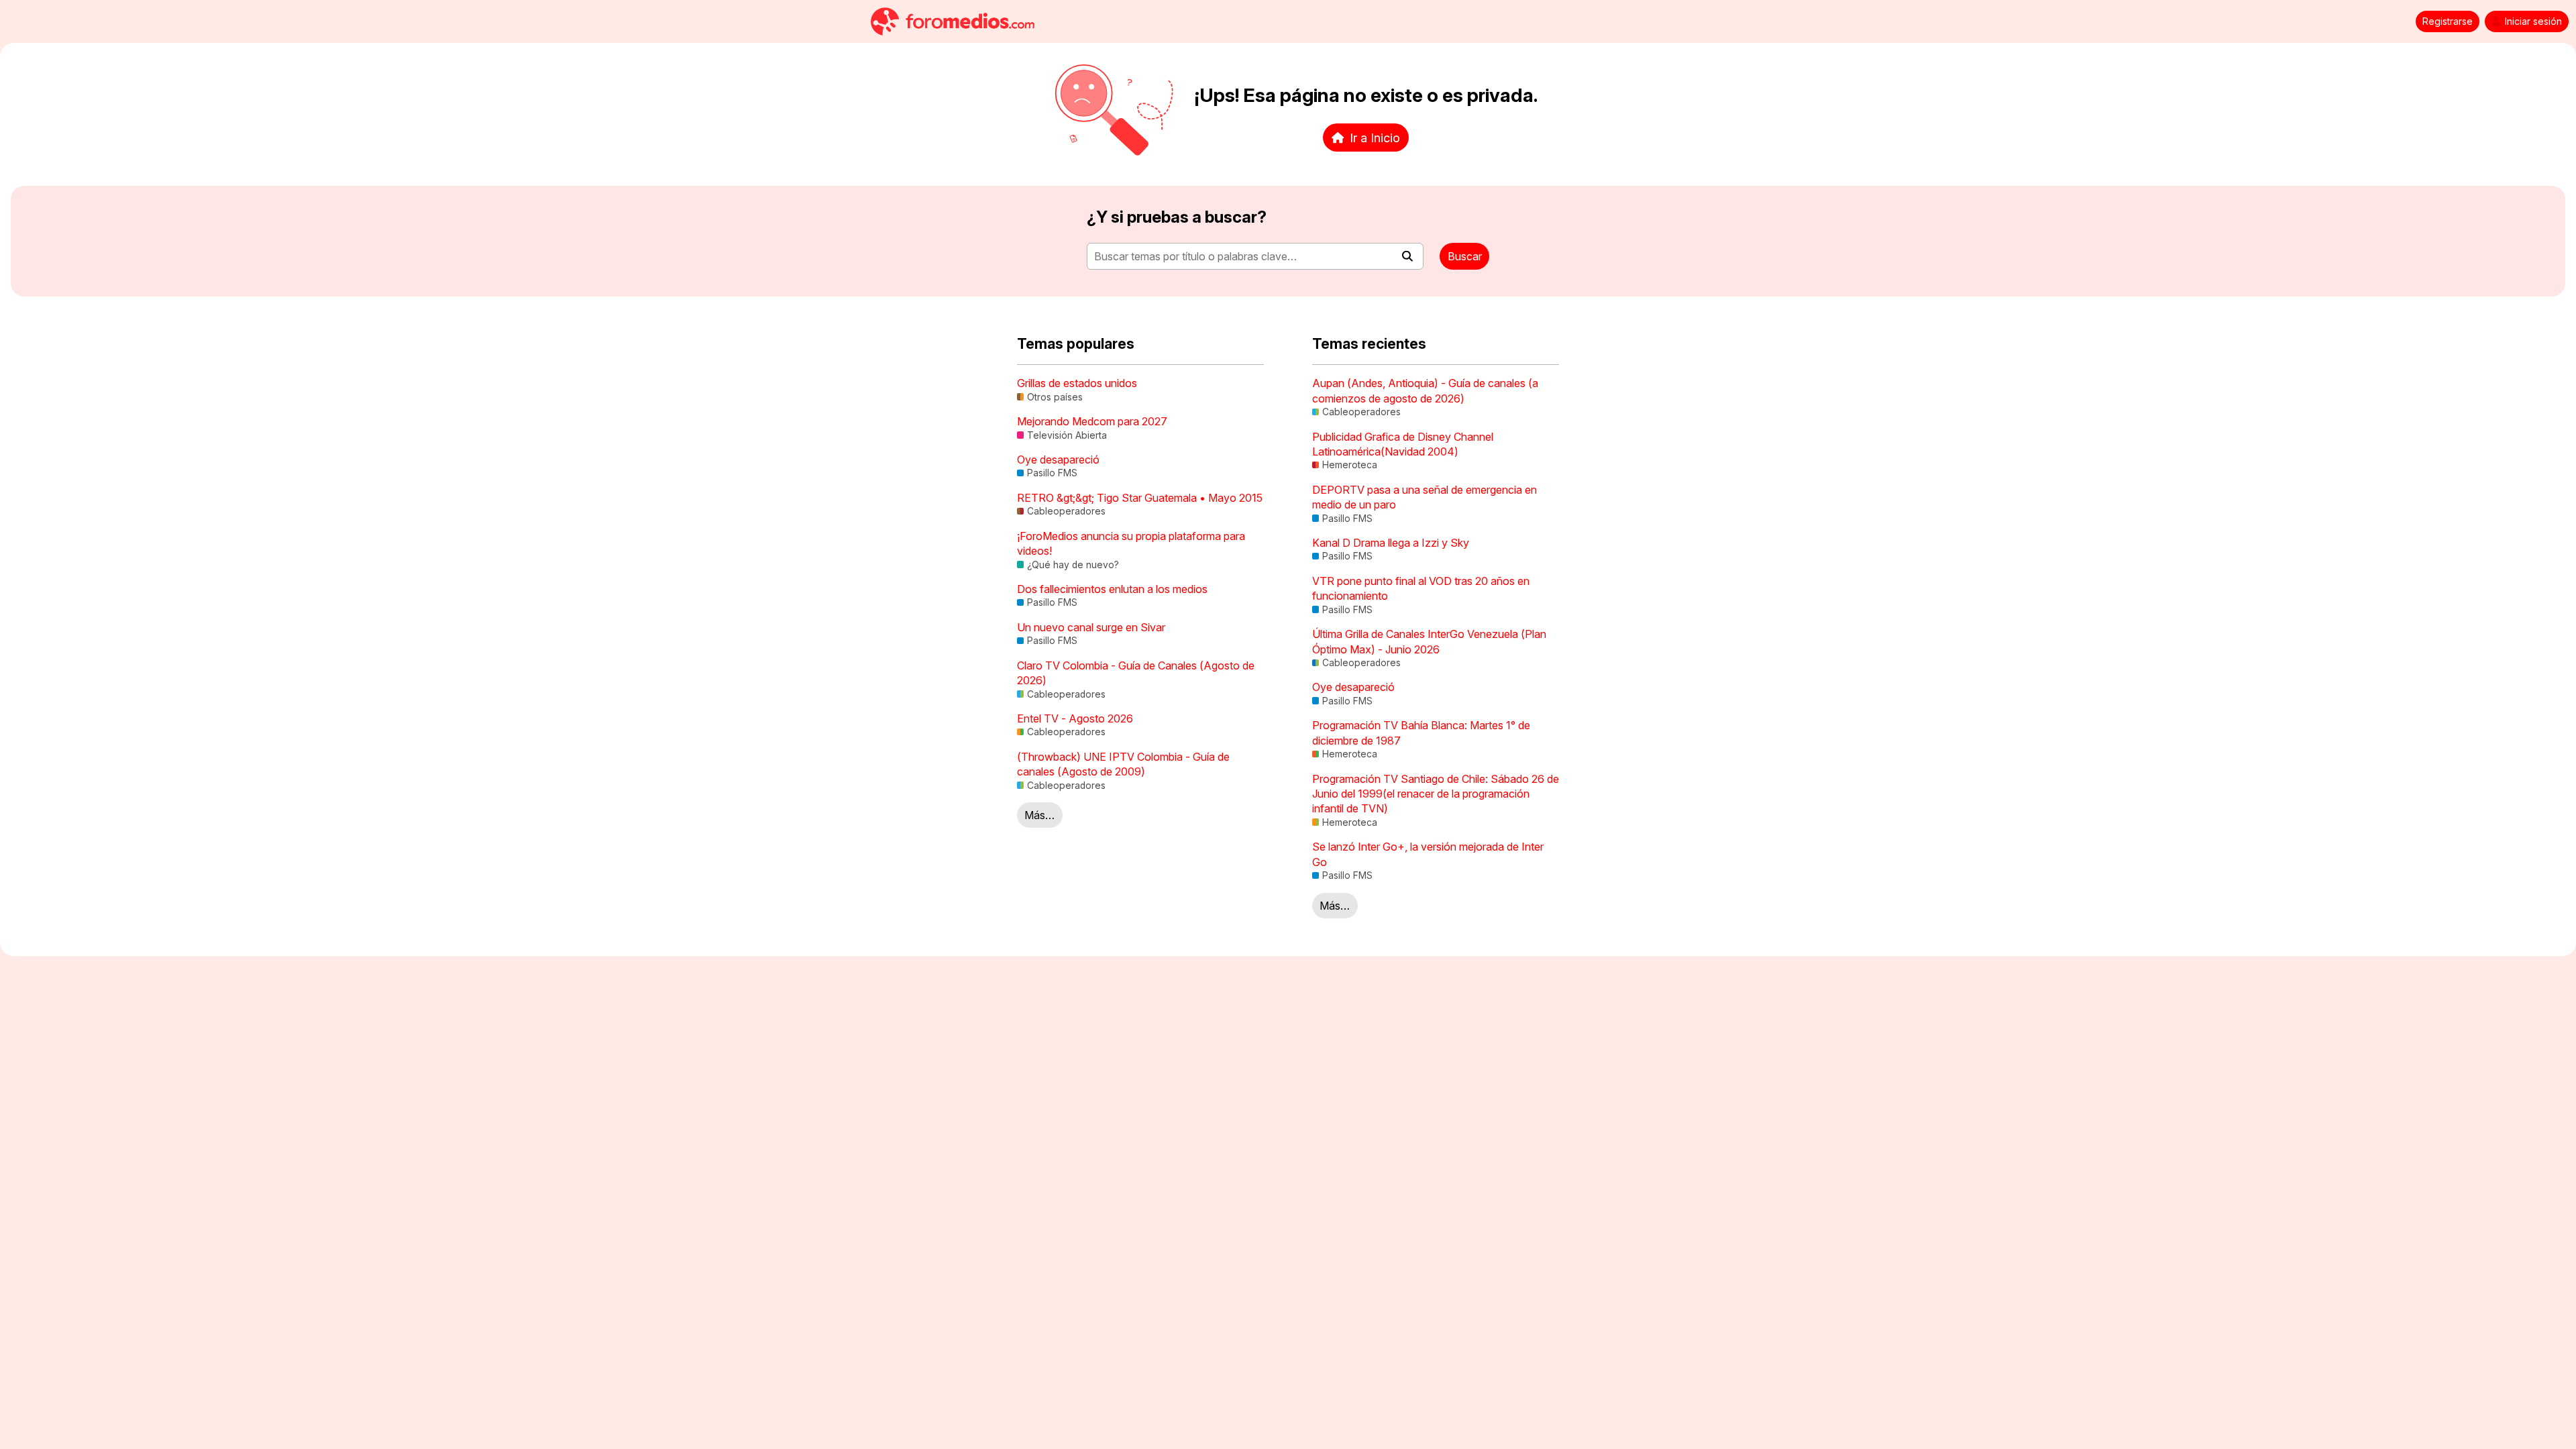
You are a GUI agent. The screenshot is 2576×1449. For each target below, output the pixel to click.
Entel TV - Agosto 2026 (1075, 718)
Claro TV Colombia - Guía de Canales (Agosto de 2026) (1136, 673)
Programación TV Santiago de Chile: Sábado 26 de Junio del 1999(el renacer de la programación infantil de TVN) (1436, 794)
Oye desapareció (1058, 460)
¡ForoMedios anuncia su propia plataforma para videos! (1131, 543)
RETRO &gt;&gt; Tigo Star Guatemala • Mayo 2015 (1140, 498)
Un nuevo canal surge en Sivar (1091, 627)
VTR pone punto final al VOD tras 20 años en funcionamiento (1421, 588)
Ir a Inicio (1375, 138)
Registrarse (2448, 21)
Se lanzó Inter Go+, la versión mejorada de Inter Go (1428, 854)
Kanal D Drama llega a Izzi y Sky (1391, 543)
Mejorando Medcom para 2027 (1092, 421)
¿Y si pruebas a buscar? (1177, 217)
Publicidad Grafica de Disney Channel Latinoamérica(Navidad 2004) (1403, 444)
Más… (1039, 815)
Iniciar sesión (2533, 21)
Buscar (1465, 256)
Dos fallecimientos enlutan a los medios (1112, 589)
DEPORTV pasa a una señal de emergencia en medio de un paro (1425, 497)
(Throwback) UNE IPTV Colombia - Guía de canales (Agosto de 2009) (1123, 764)
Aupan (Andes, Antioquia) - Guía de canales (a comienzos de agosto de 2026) (1425, 390)
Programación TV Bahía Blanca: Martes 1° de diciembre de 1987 (1421, 733)
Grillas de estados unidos (1077, 383)
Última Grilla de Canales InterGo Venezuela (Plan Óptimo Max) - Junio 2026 (1429, 641)
